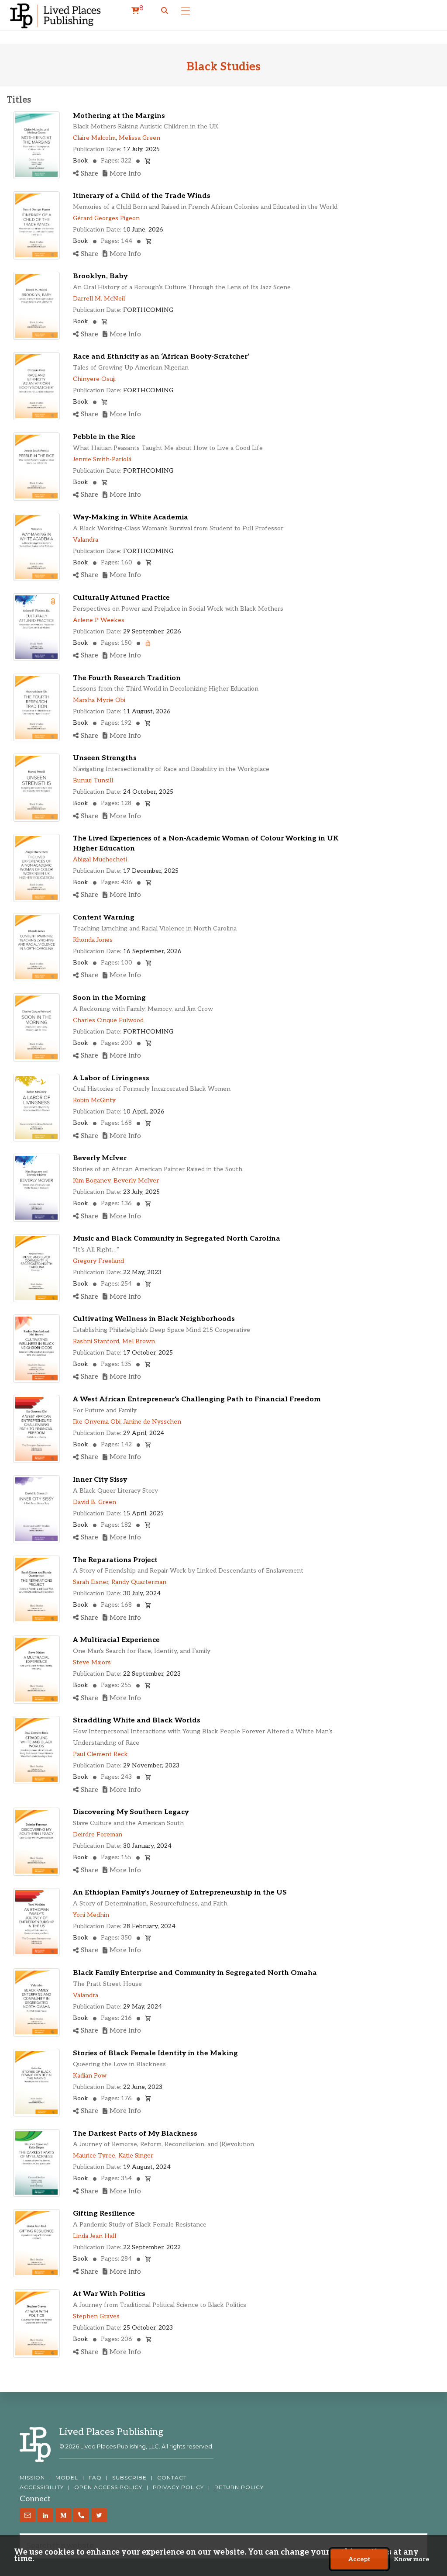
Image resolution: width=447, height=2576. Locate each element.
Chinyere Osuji (94, 379)
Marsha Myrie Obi (99, 700)
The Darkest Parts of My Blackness (135, 2134)
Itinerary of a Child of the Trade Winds (142, 196)
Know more (411, 2559)
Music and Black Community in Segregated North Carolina (177, 1239)
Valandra (86, 540)
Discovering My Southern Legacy (131, 1812)
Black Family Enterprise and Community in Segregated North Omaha (195, 1973)
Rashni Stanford (96, 1341)
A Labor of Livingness (111, 1078)
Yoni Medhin (91, 1915)
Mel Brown (139, 1341)
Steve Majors (92, 1662)
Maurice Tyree (94, 2156)
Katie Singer (136, 2156)
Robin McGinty (94, 1100)
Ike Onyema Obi (97, 1422)
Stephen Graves (96, 2316)
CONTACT (172, 2478)
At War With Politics (109, 2294)
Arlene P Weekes (99, 620)
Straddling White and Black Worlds (137, 1720)
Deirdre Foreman (98, 1834)
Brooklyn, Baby (100, 276)
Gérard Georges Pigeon (106, 218)
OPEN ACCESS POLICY (108, 2487)
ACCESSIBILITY (42, 2487)
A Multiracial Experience (116, 1640)
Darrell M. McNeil (99, 299)
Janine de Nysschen (152, 1422)
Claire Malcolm (94, 138)
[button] (165, 11)
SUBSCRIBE (129, 2478)
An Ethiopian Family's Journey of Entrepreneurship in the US (180, 1893)
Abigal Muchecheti (100, 859)
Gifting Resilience (104, 2214)
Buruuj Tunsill (93, 780)
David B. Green (95, 1502)
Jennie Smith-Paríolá (102, 459)
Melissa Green (139, 138)
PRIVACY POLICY (178, 2487)
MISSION (32, 2478)
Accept (359, 2559)
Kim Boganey (92, 1181)
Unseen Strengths (105, 758)
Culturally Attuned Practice (121, 598)
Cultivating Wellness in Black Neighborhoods (154, 1319)
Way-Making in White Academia (131, 517)
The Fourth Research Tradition (127, 678)
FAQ (95, 2478)
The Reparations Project (115, 1560)
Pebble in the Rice (104, 437)
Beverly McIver (100, 1158)
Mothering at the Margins (119, 116)
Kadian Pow (90, 2076)
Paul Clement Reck (100, 1754)
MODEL (67, 2478)
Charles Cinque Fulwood (108, 1020)
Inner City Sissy (100, 1480)
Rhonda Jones (93, 940)
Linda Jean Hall (95, 2236)
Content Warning (104, 918)
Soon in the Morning (109, 998)
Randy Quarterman (139, 1582)
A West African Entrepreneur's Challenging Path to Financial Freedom (197, 1399)
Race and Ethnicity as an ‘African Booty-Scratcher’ (161, 357)
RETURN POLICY (239, 2487)
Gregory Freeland (98, 1261)
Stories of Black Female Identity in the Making (155, 2053)
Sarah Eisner (91, 1582)
